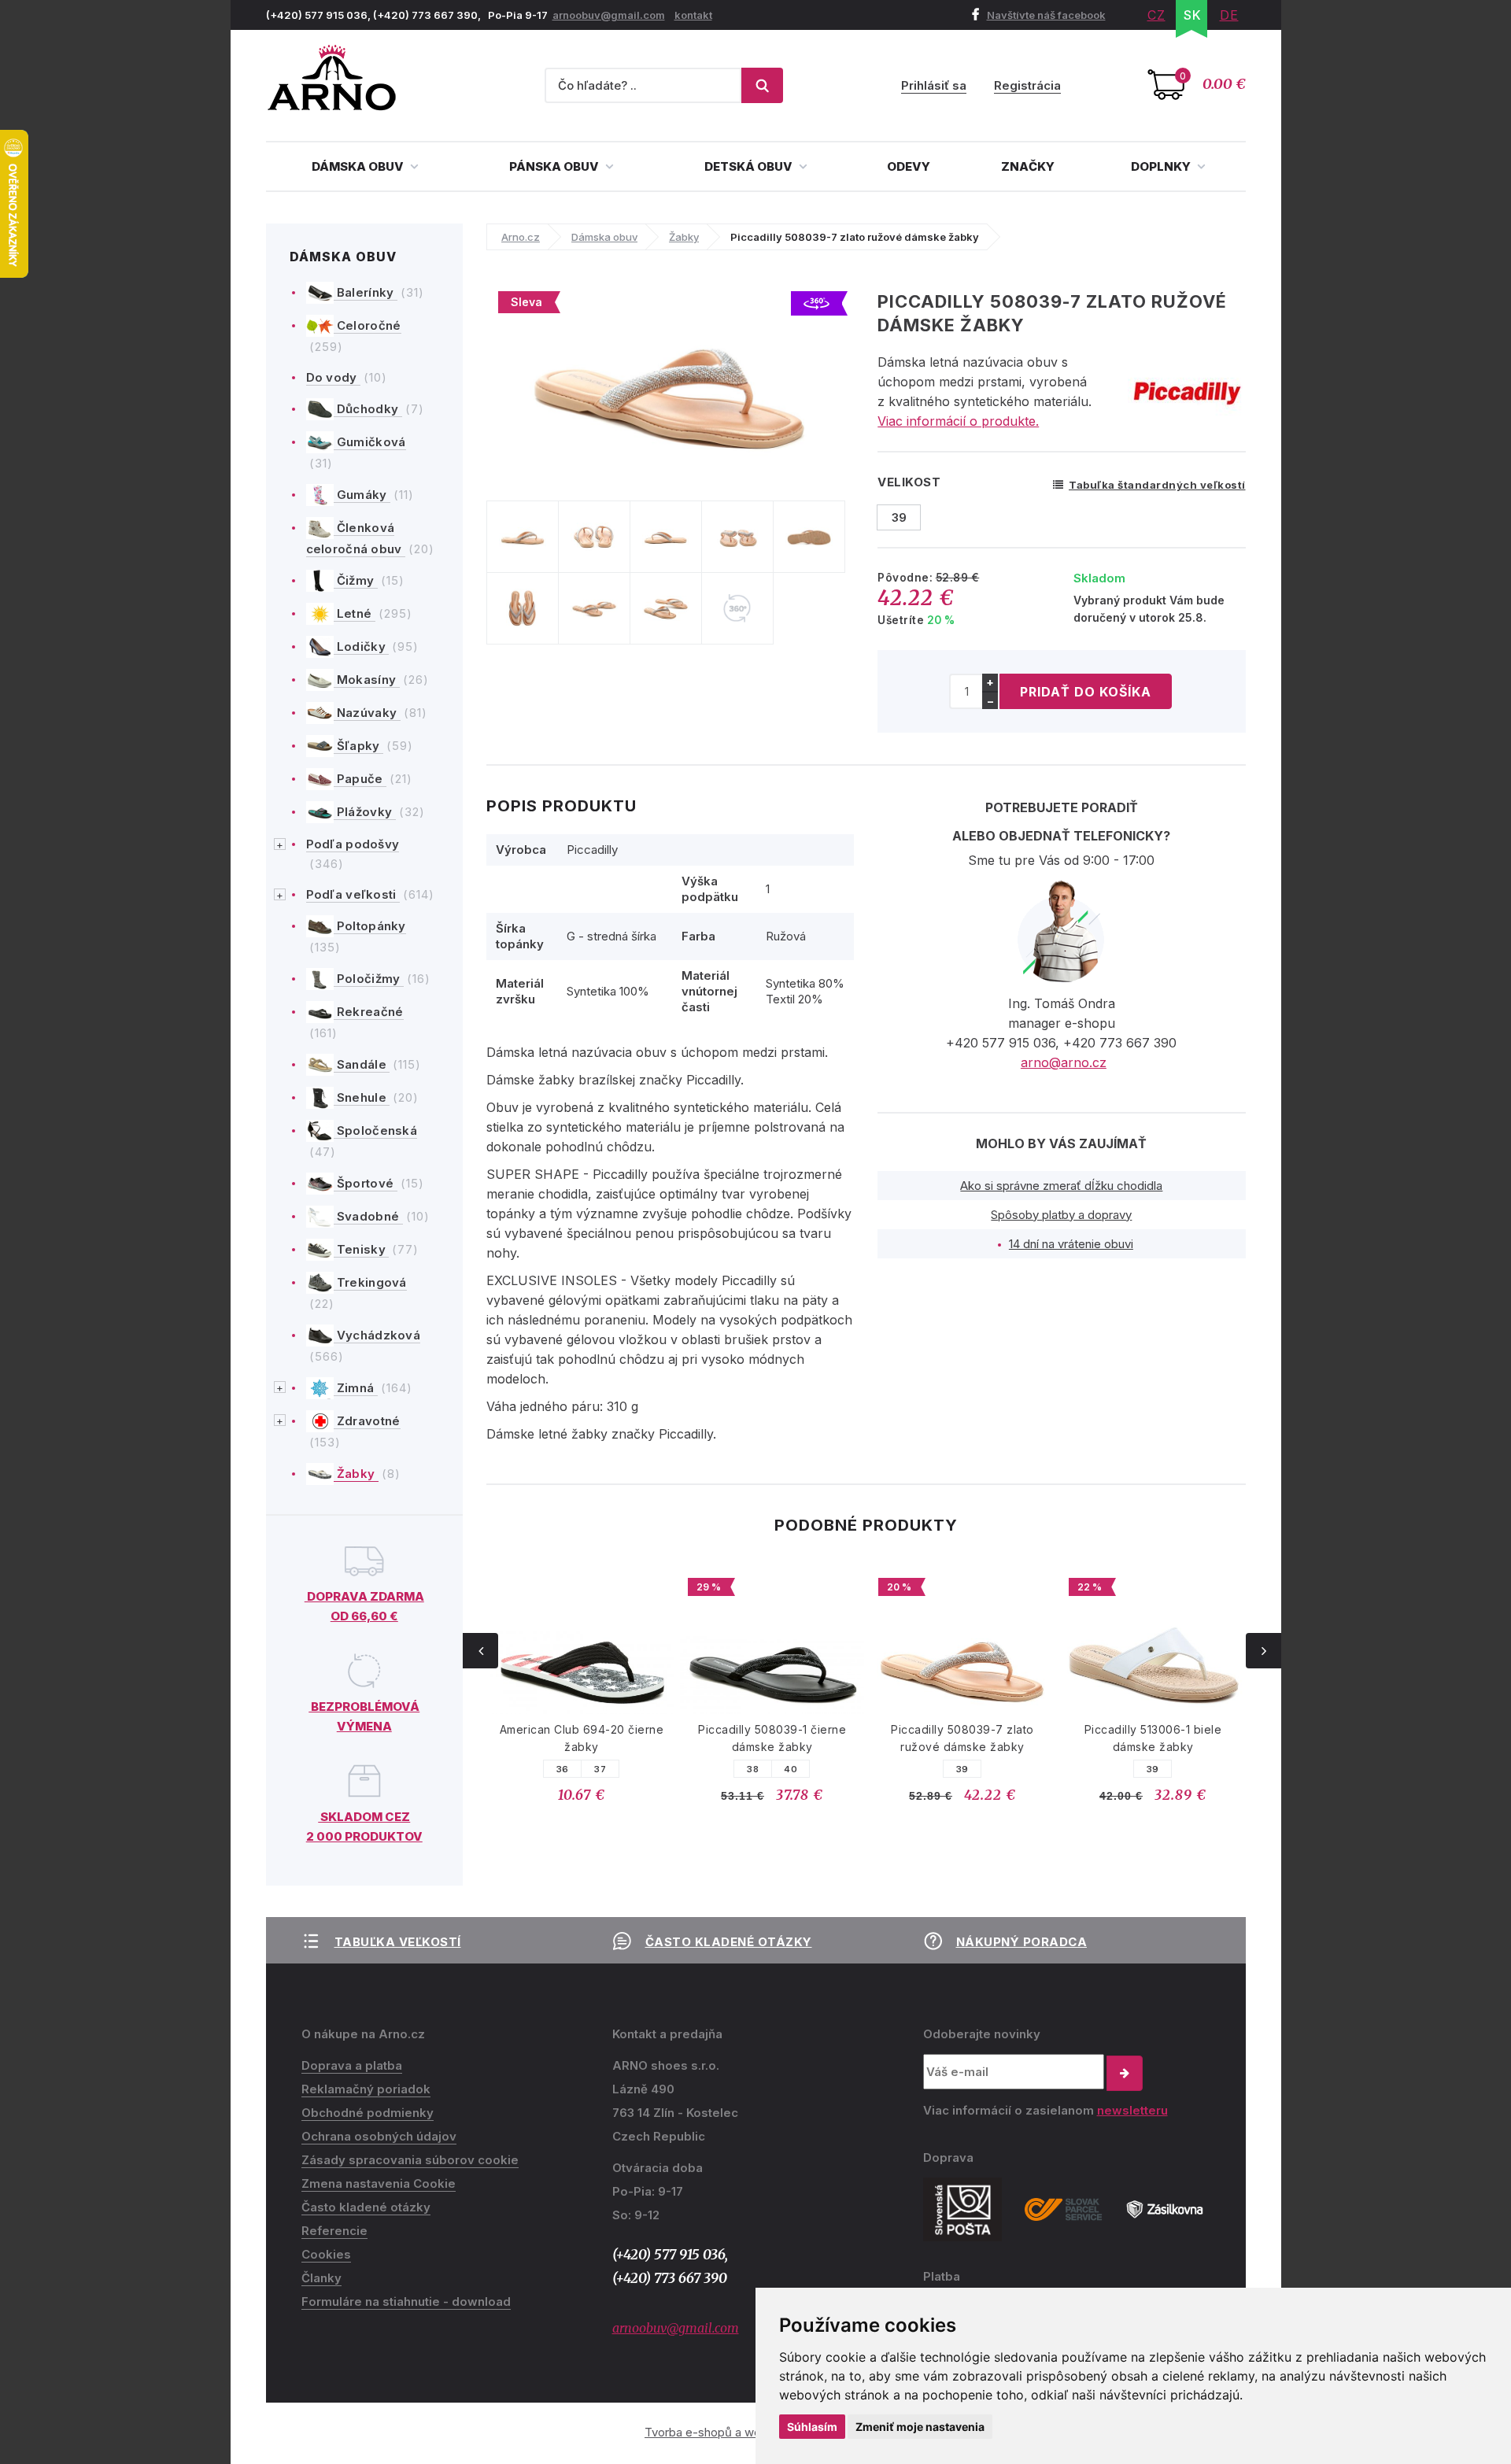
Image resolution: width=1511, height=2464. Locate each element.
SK (1193, 15)
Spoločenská (376, 1130)
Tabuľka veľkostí (398, 1942)
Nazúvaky (367, 713)
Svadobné (368, 1216)
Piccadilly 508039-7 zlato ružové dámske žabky (962, 1738)
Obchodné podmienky (368, 2113)
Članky (321, 2278)
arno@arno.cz (1064, 1062)
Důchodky (368, 409)
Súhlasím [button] (812, 2427)
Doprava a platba (352, 2065)
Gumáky (362, 495)
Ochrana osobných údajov (379, 2136)
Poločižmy (369, 979)
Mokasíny (367, 680)
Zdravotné (367, 1421)
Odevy (909, 166)
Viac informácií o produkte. (958, 421)
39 (962, 1769)
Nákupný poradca (1022, 1942)
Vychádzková (377, 1335)
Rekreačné (369, 1012)
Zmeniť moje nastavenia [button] (920, 2427)
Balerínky (366, 292)
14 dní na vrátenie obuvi (1071, 1244)
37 (600, 1769)
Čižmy (356, 580)
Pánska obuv (555, 166)
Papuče (360, 779)
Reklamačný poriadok (366, 2089)
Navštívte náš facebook (1046, 15)
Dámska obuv (359, 166)
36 (563, 1769)
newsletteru (1132, 2110)
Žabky (356, 1474)
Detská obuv (750, 166)
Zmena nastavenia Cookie (379, 2183)
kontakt (693, 15)
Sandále (362, 1064)
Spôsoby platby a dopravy (1061, 1215)
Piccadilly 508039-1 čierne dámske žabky (772, 1738)
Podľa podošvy (353, 844)
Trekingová (370, 1282)
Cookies (326, 2254)
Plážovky (365, 812)
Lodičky (362, 646)
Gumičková (370, 442)
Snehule (362, 1097)
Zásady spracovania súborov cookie (410, 2160)
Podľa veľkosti (353, 894)
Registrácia (1027, 85)
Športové (366, 1183)
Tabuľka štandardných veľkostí (1157, 485)
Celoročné (368, 325)
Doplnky (1162, 166)
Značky (1028, 166)
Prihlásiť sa (934, 85)
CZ (1156, 15)
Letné (355, 613)
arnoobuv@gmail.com (609, 15)
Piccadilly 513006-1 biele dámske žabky (1153, 1738)
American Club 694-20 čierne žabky (582, 1738)
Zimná (356, 1388)
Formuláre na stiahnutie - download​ (406, 2301)
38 (753, 1769)
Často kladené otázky (729, 1942)
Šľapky (358, 746)
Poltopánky (370, 926)
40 (791, 1769)
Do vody (333, 377)
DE (1229, 15)
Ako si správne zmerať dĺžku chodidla (1061, 1186)
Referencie (334, 2231)
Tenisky (362, 1249)
